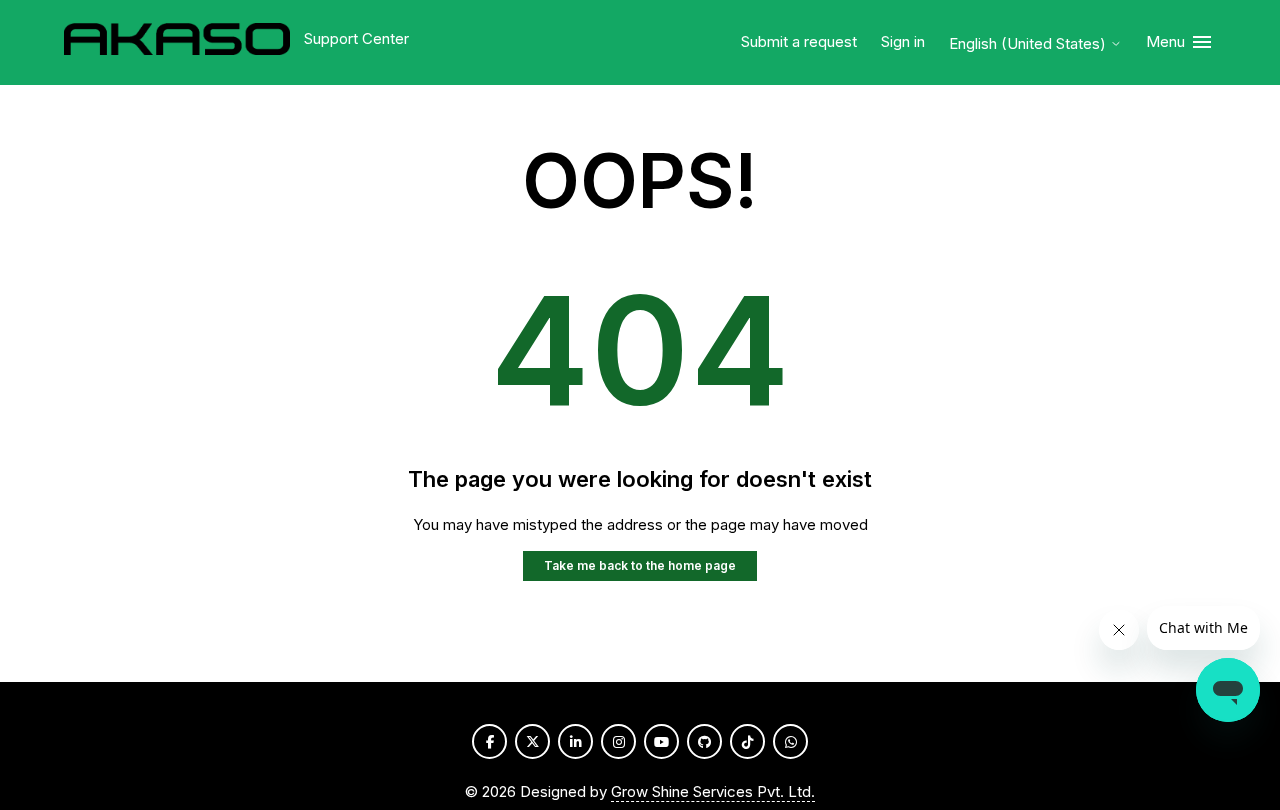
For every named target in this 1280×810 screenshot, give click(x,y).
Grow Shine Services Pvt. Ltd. (713, 791)
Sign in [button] (903, 41)
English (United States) (1029, 43)
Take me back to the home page (640, 565)
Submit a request (799, 41)
